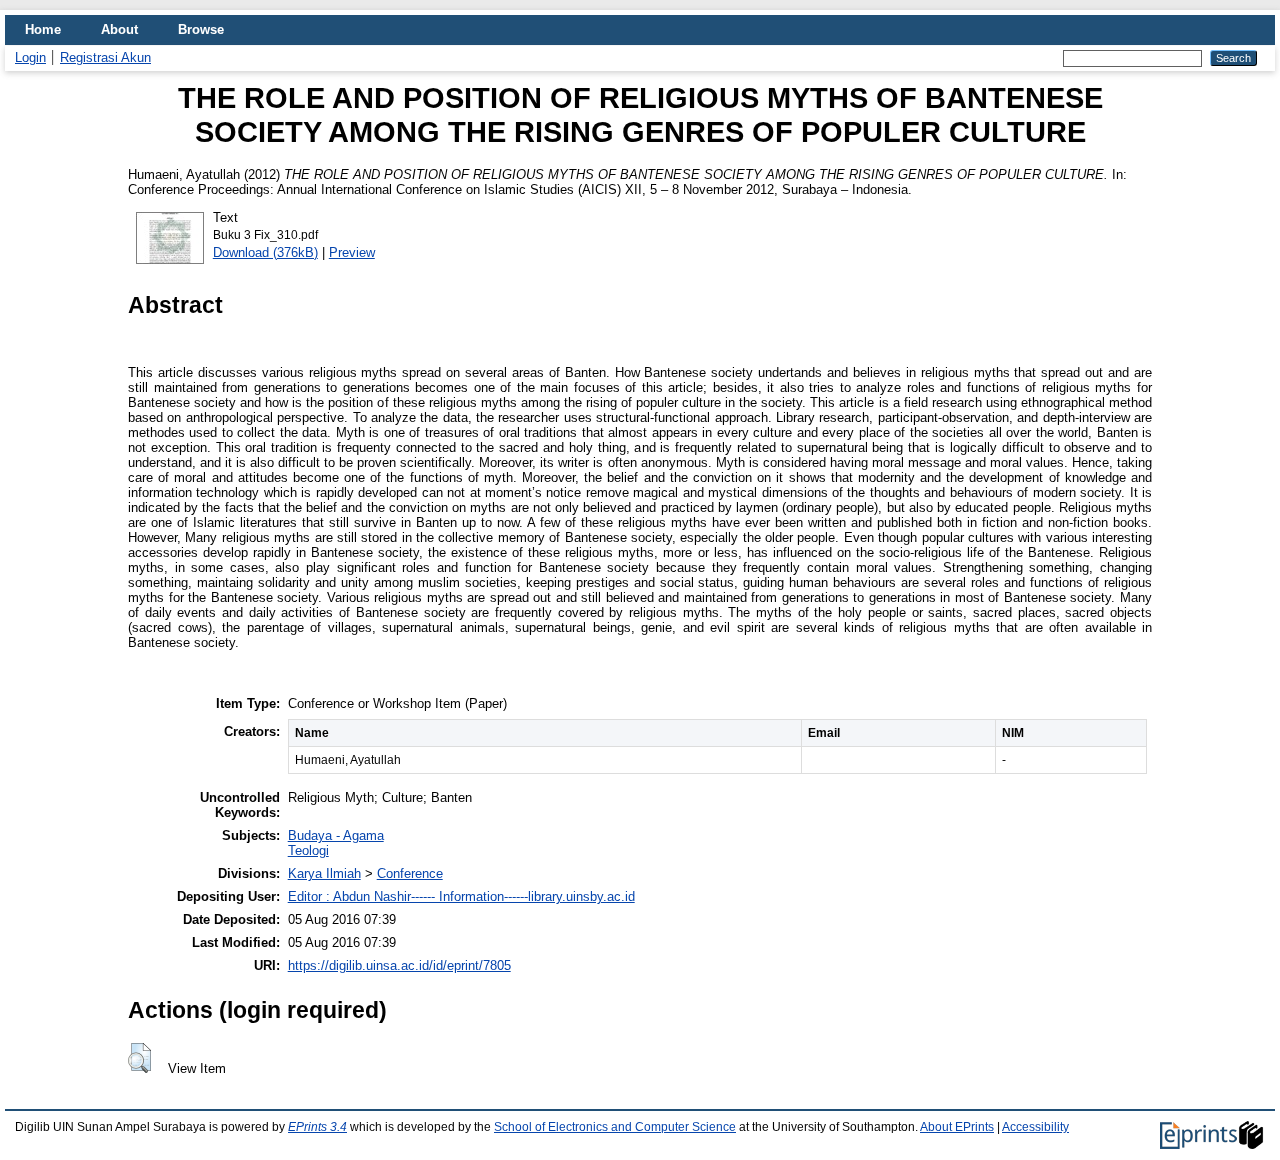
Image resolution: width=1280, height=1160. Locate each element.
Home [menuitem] (43, 29)
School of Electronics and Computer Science (615, 1127)
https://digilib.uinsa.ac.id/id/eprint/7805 (399, 965)
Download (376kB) (265, 252)
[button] (139, 1058)
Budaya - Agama (336, 835)
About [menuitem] (119, 29)
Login (30, 57)
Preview (352, 252)
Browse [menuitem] (201, 29)
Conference (410, 873)
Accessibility (1035, 1127)
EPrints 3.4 (317, 1127)
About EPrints (957, 1127)
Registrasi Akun (105, 57)
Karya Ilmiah (324, 873)
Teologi (308, 850)
